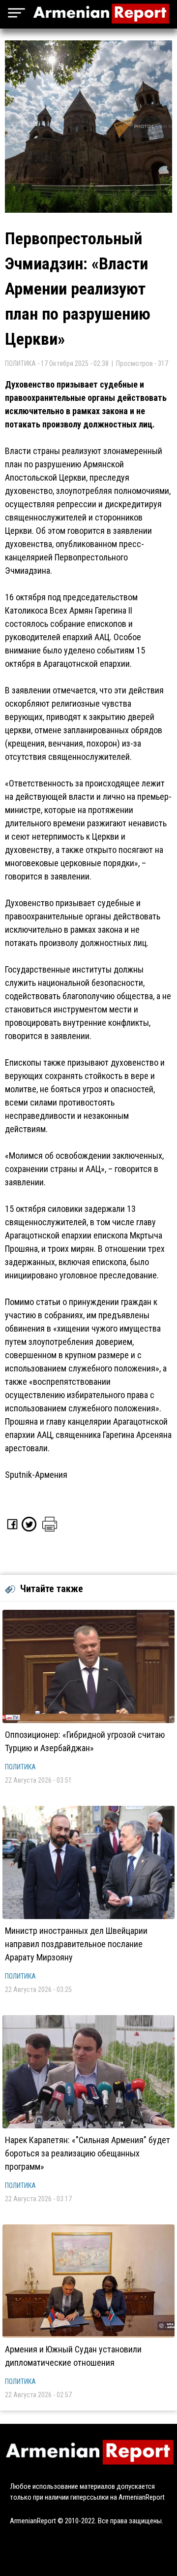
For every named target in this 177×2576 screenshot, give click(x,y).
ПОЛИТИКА (20, 1767)
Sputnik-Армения (36, 1475)
